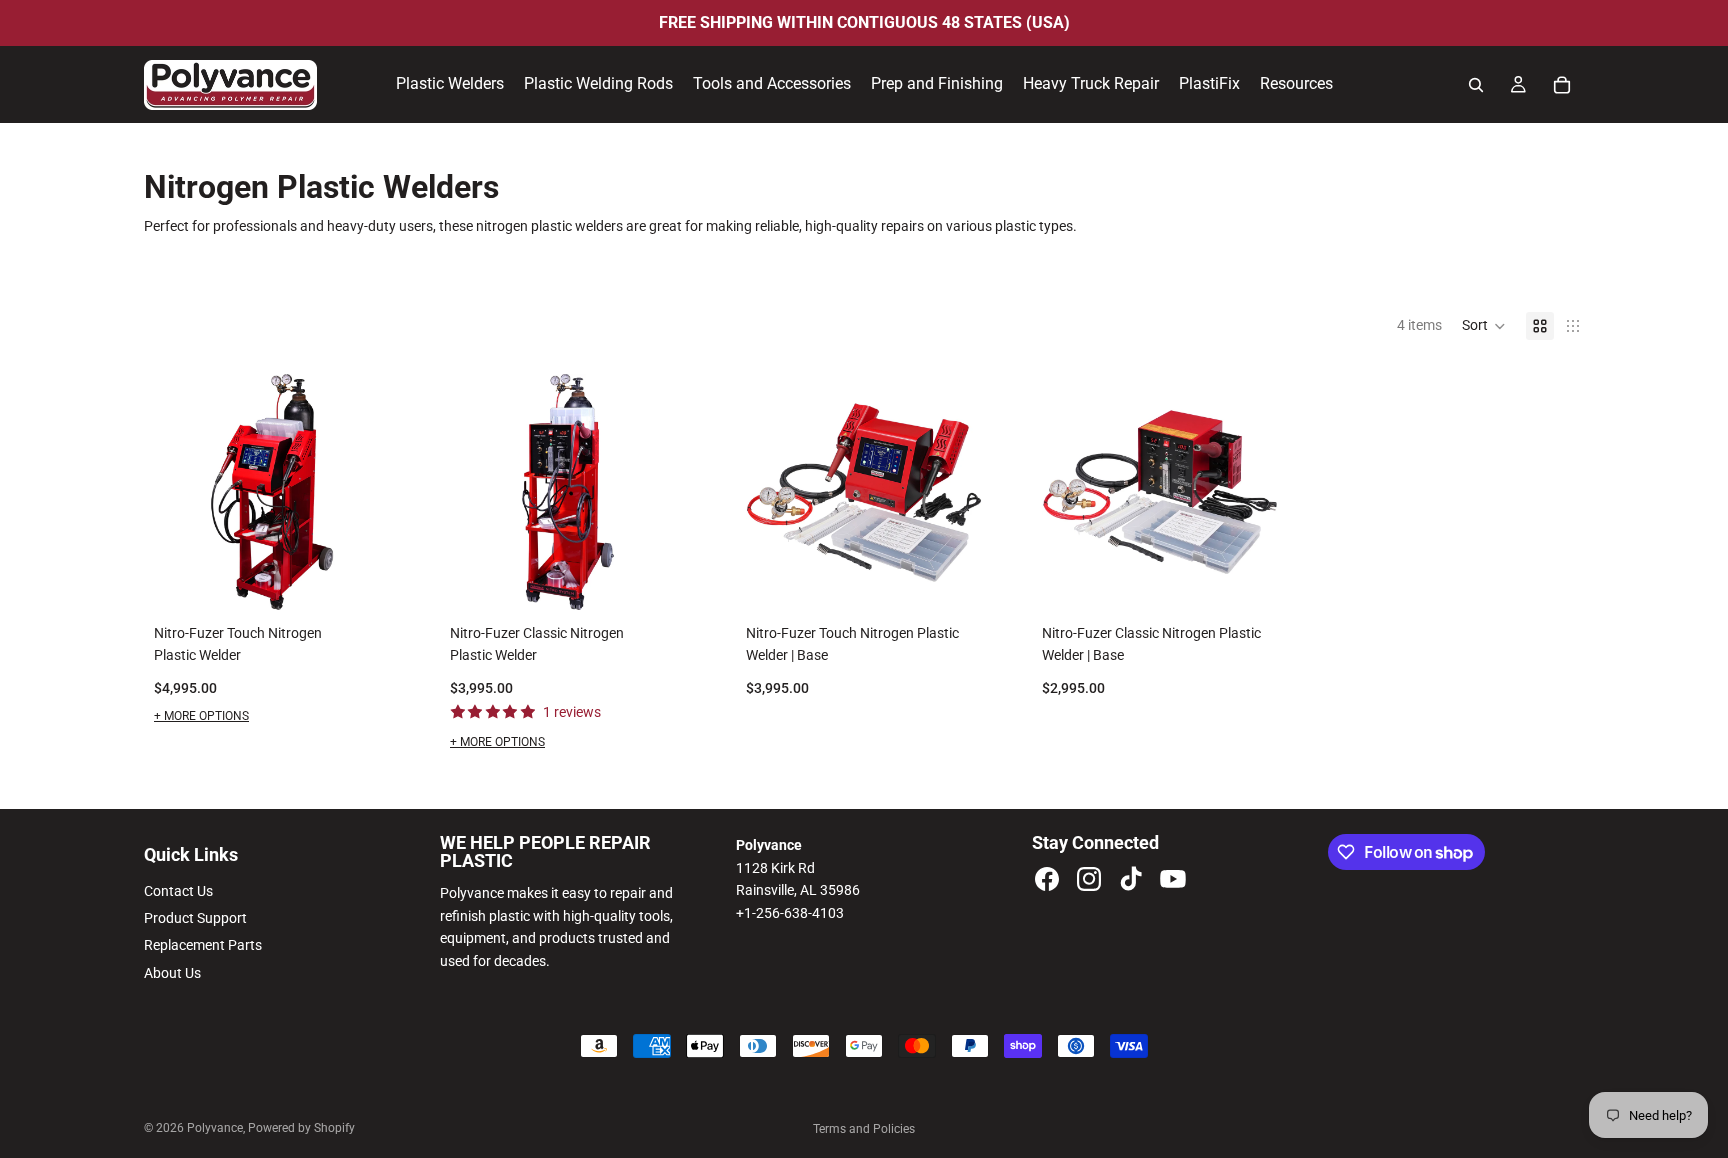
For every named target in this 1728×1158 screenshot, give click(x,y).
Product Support (195, 918)
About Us (172, 973)
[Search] (1476, 85)
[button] (1484, 326)
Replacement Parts (203, 945)
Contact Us (178, 891)
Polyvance (215, 1128)
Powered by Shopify (301, 1128)
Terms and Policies (864, 1129)
